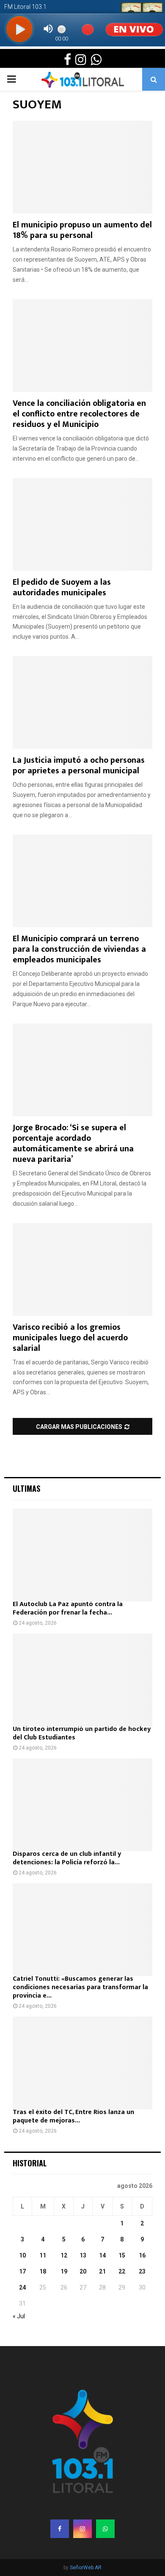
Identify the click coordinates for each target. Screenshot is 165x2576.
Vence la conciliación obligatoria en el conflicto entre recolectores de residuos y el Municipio (79, 414)
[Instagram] (82, 2529)
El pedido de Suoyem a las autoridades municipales (62, 587)
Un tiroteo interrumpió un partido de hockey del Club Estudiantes (82, 1733)
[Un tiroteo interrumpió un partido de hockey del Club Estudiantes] (82, 1680)
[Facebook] (60, 2529)
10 (22, 2255)
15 (122, 2255)
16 (142, 2255)
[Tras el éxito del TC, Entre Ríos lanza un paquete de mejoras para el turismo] (82, 2063)
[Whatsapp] (105, 2529)
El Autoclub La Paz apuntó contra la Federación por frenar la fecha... (68, 1608)
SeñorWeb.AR (86, 2568)
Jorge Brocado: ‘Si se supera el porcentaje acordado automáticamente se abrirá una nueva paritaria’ (73, 1144)
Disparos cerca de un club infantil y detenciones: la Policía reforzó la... (67, 1858)
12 (64, 2255)
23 (142, 2271)
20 (83, 2271)
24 (22, 2287)
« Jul (19, 2316)
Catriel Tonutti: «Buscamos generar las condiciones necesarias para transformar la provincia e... (80, 1987)
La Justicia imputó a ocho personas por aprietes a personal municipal (79, 766)
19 (64, 2271)
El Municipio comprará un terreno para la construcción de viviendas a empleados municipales (79, 949)
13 (83, 2255)
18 (43, 2271)
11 (43, 2255)
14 (102, 2255)
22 (122, 2271)
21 (102, 2271)
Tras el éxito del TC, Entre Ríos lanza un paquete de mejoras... (73, 2116)
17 (22, 2271)
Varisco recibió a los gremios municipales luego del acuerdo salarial (70, 1338)
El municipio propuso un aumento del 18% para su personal (82, 230)
